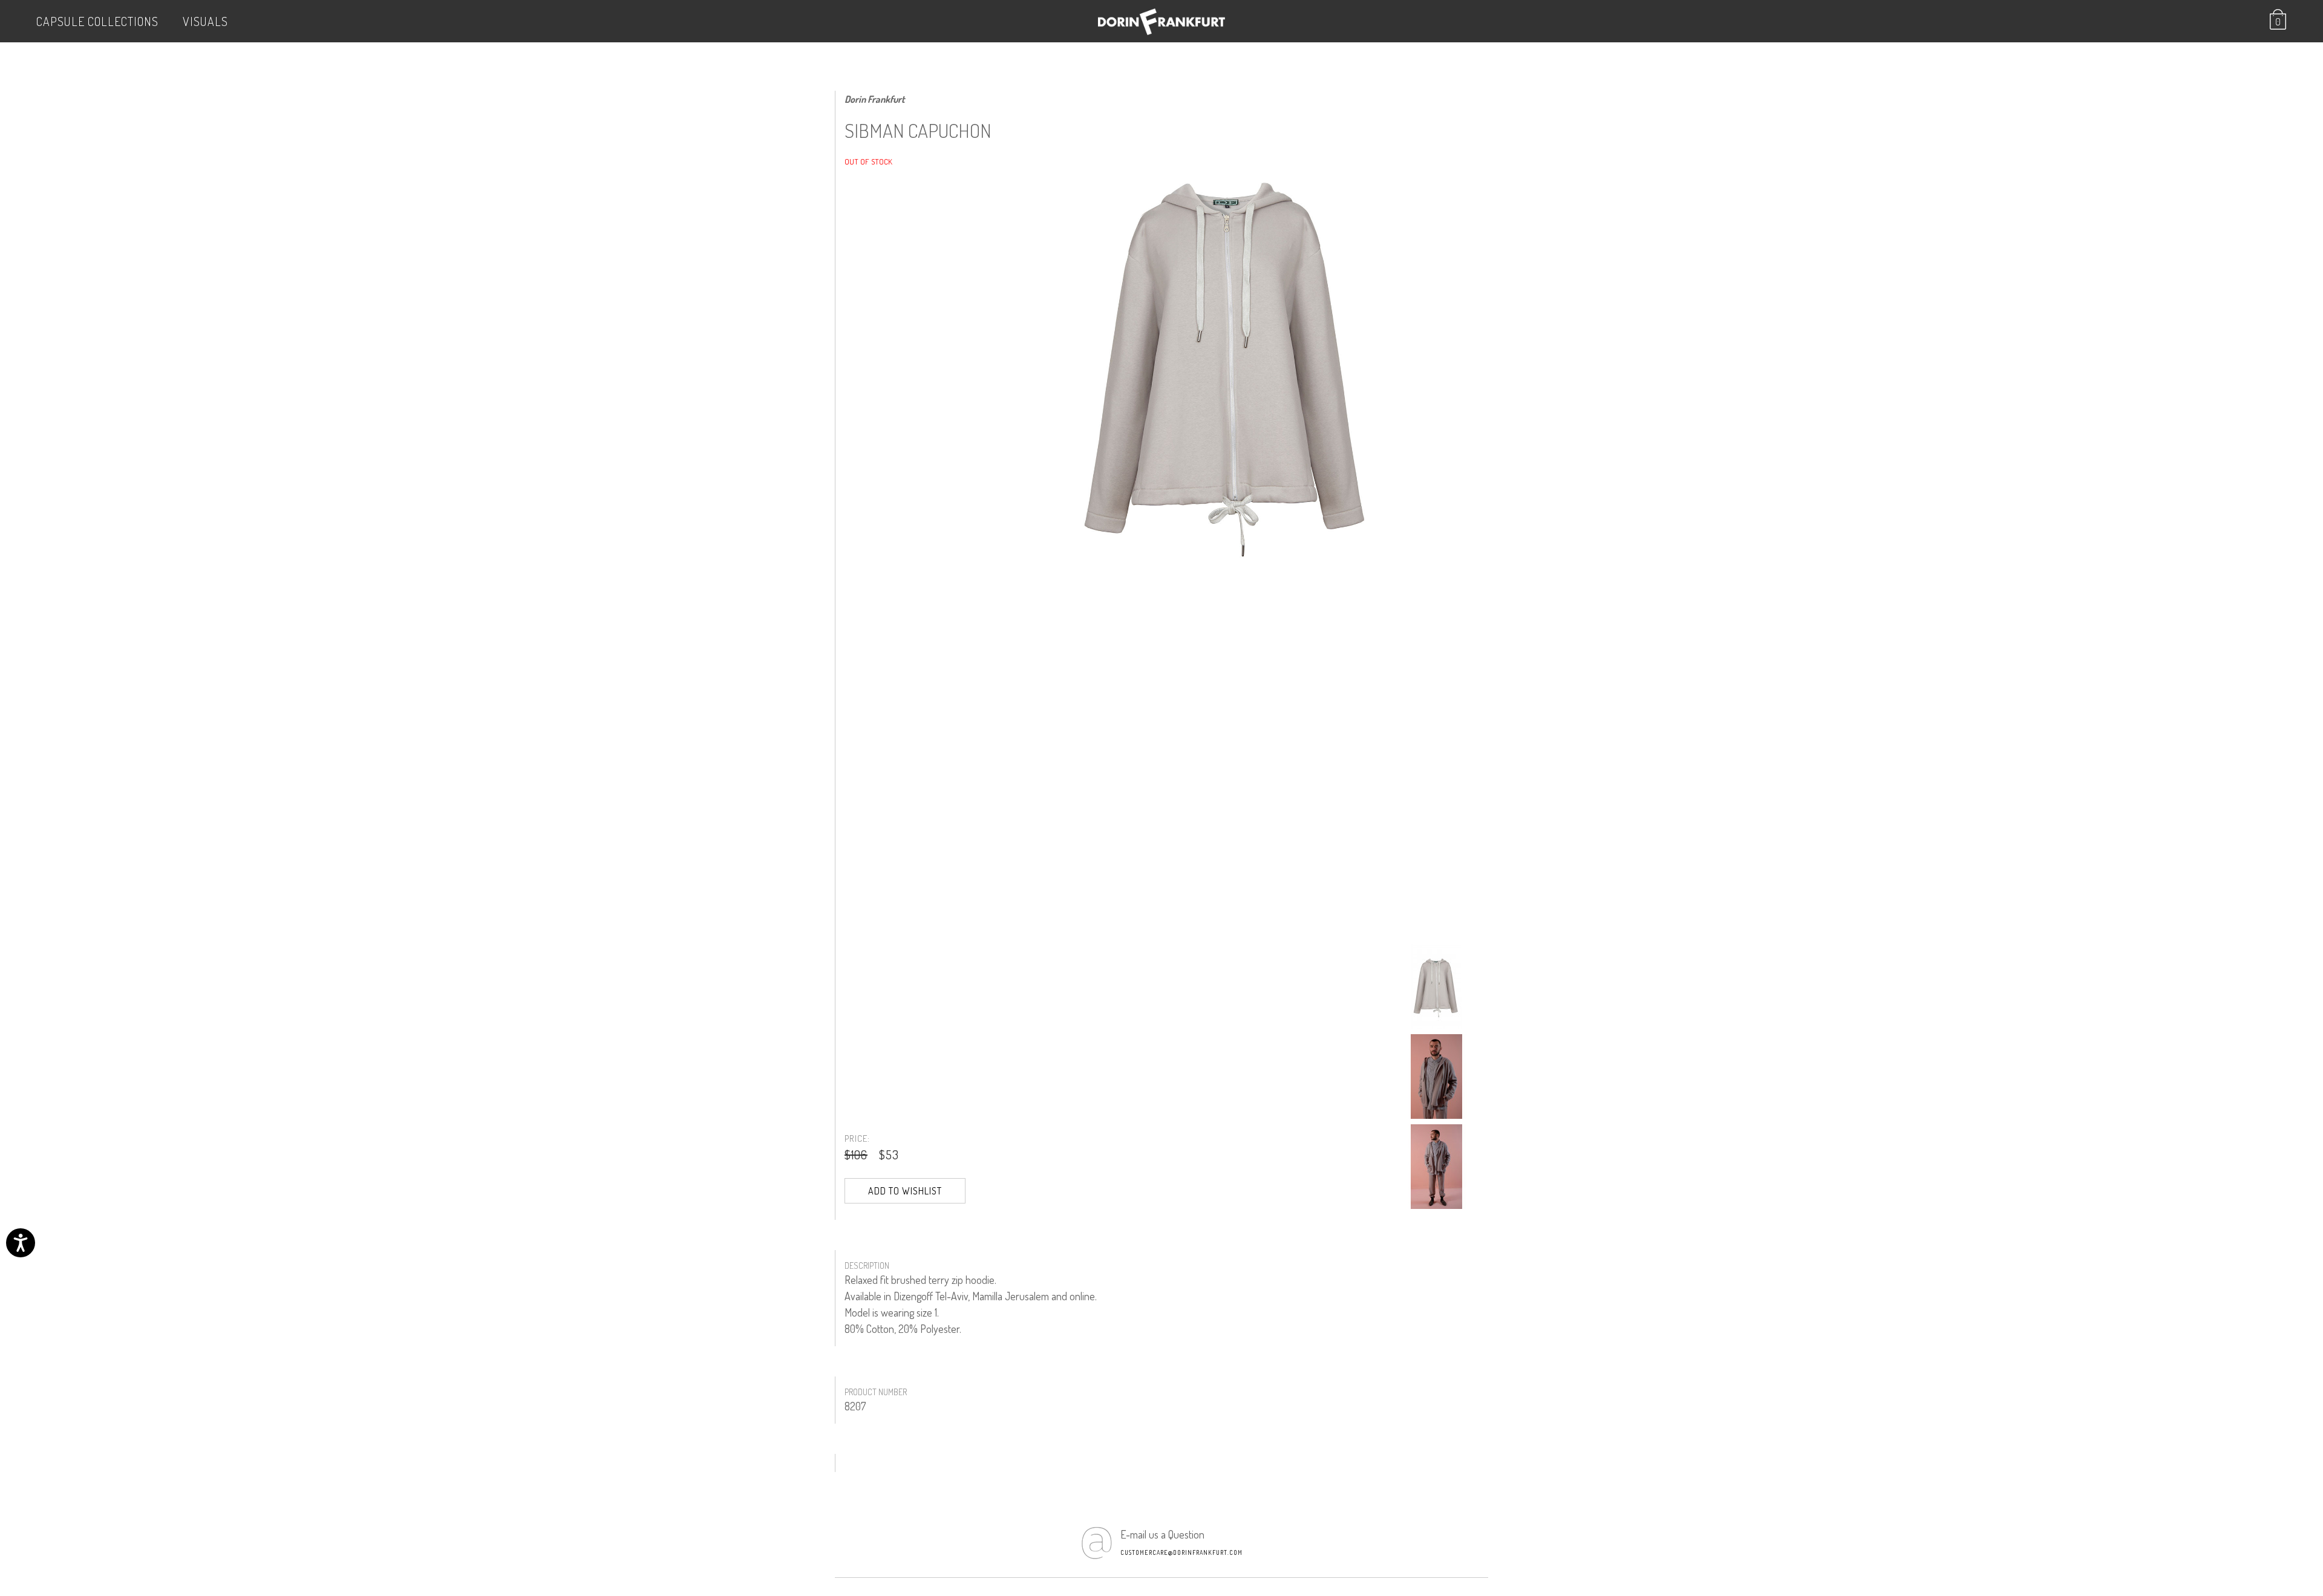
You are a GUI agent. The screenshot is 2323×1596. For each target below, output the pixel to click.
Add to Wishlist (905, 1191)
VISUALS (205, 21)
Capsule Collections (97, 21)
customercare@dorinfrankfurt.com (1181, 1552)
